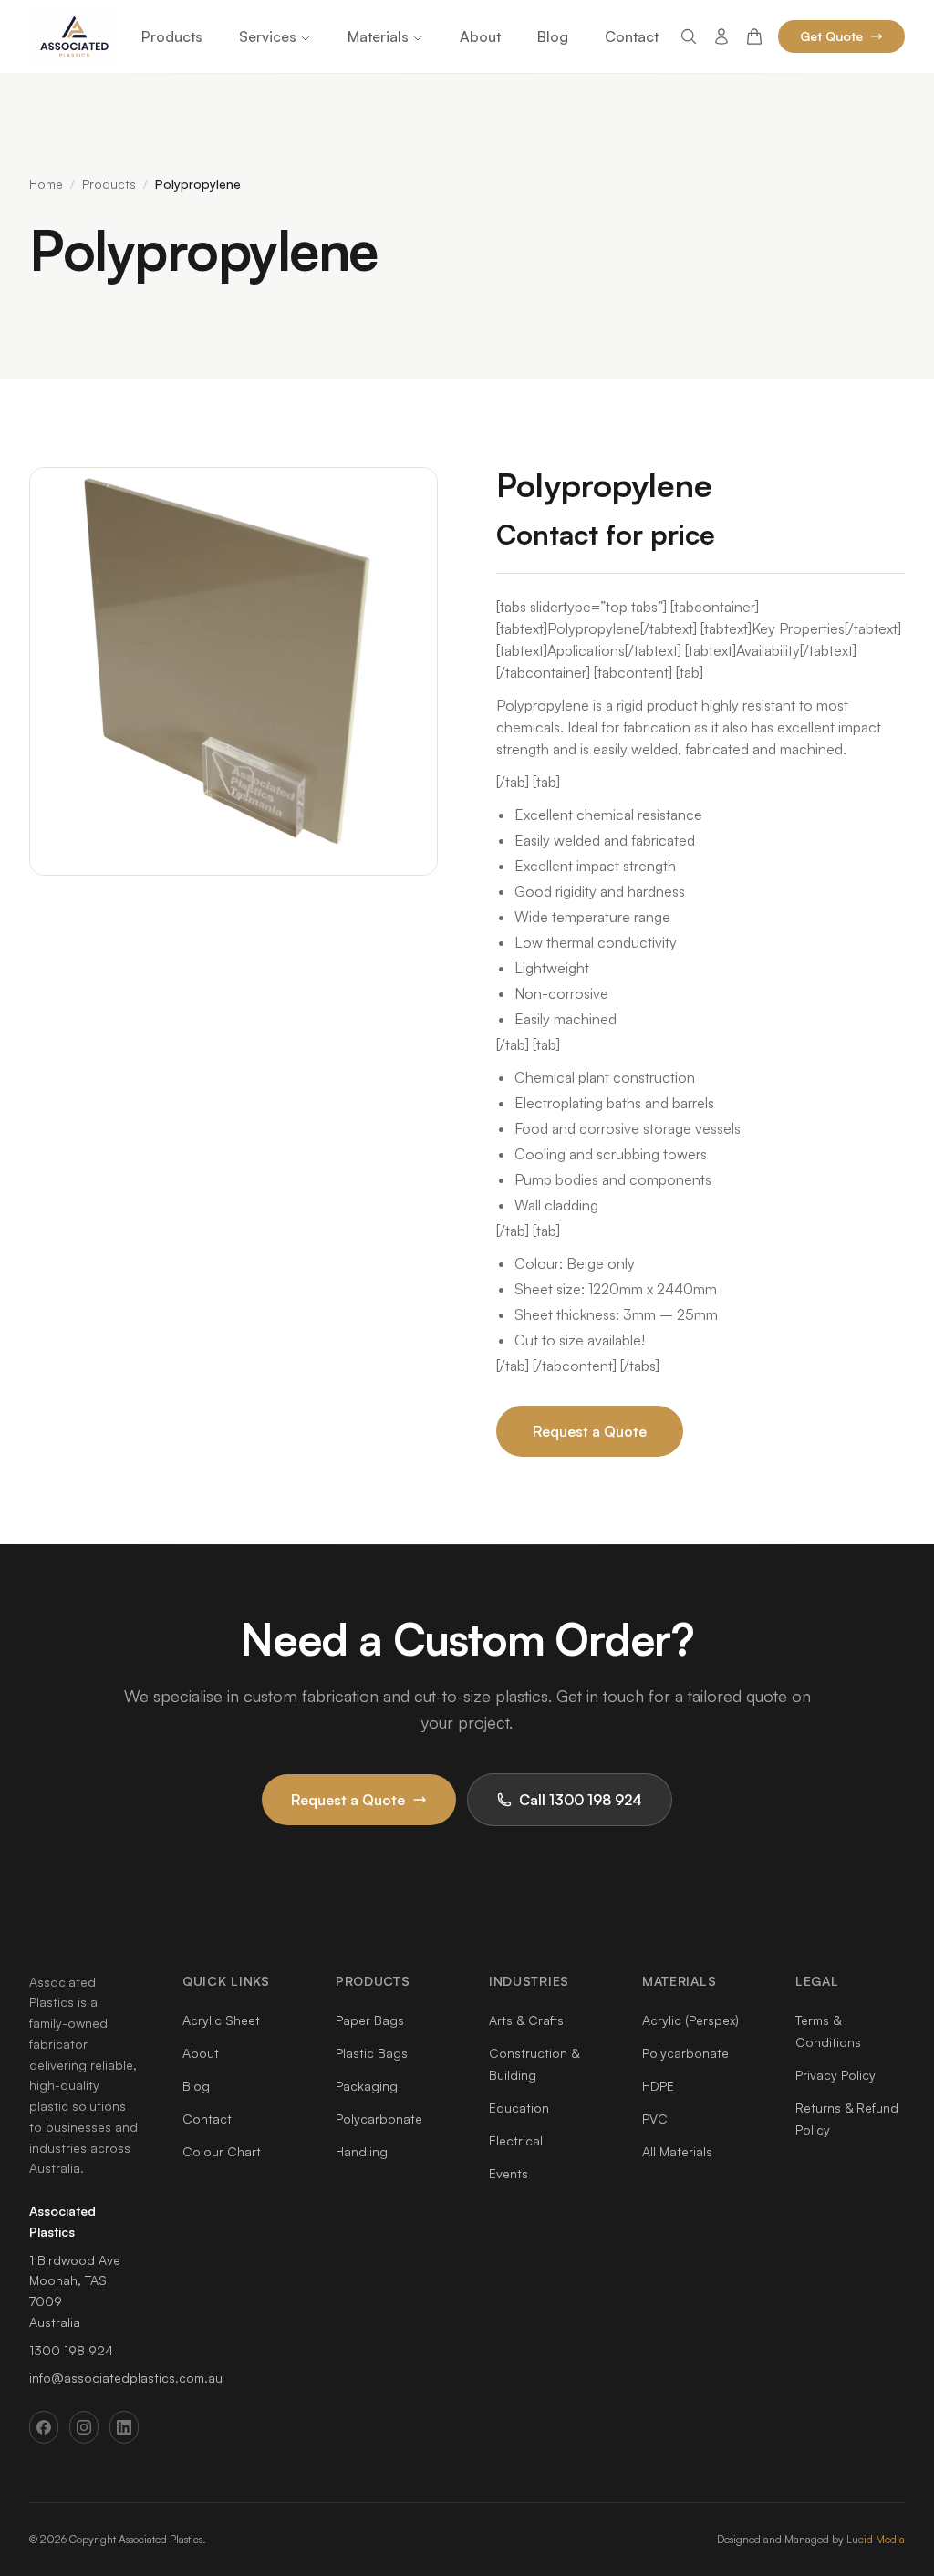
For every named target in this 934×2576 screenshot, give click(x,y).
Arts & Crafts (526, 2020)
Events (509, 2173)
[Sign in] (721, 36)
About (480, 36)
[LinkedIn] (124, 2427)
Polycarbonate (379, 2119)
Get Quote (831, 36)
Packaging (367, 2086)
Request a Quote (590, 1431)
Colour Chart (222, 2151)
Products (172, 36)
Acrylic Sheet (221, 2020)
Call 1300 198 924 (581, 1800)
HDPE (658, 2086)
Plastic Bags (372, 2053)
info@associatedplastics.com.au (126, 2378)
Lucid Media (876, 2539)
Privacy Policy (835, 2075)
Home (46, 184)
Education (519, 2108)
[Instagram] (84, 2427)
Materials (378, 36)
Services (268, 36)
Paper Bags (370, 2020)
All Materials (677, 2151)
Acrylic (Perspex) (690, 2020)
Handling (362, 2151)
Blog (553, 36)
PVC (655, 2119)
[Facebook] (44, 2427)
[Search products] (689, 36)
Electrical (516, 2140)
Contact (632, 36)
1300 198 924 (71, 2350)
